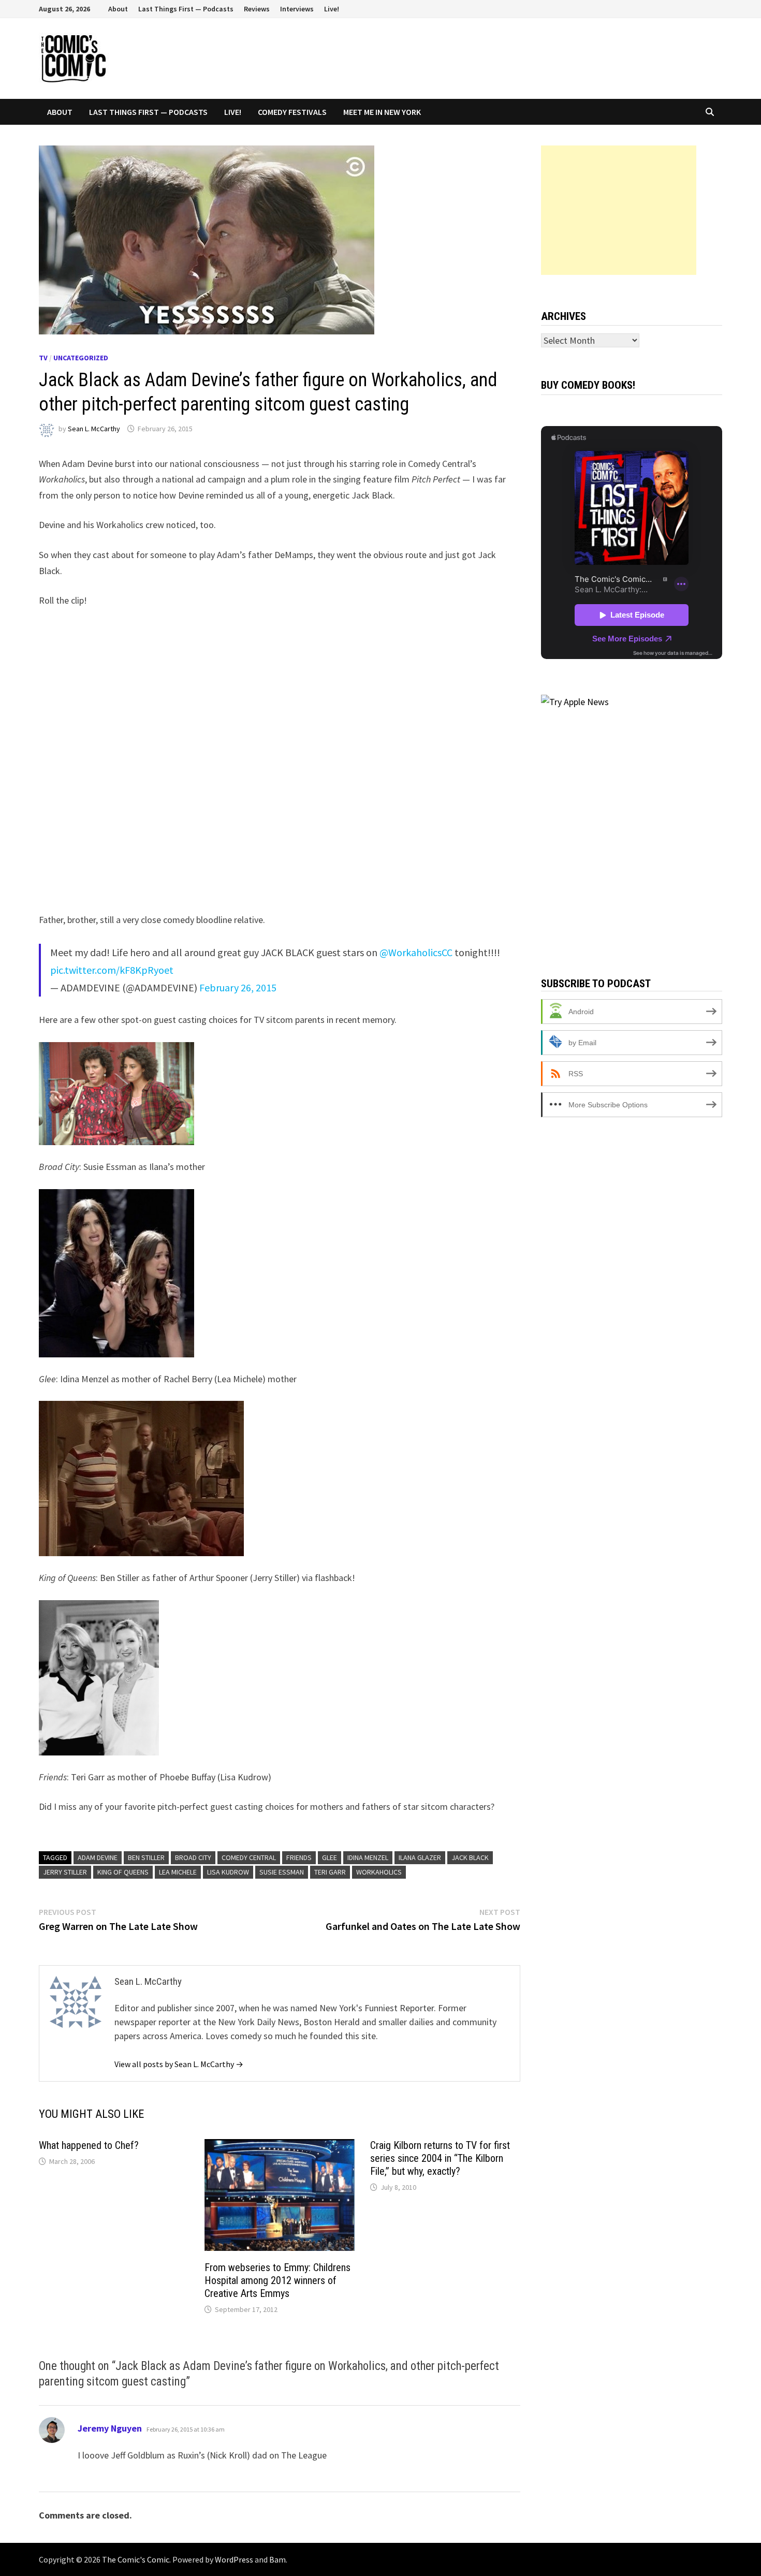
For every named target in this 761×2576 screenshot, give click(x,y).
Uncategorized (81, 358)
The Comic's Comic (136, 2559)
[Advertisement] (619, 210)
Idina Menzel (368, 1857)
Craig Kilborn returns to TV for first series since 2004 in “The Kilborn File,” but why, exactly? (440, 2158)
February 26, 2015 (238, 987)
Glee (330, 1857)
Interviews (297, 9)
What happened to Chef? (89, 2145)
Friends (299, 1857)
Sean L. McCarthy (94, 429)
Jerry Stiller (65, 1872)
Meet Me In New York (382, 112)
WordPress (234, 2559)
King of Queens (123, 1872)
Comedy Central (249, 1857)
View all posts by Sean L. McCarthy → (179, 2064)
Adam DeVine (98, 1857)
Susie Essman (282, 1872)
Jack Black (470, 1857)
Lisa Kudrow (228, 1872)
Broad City (193, 1857)
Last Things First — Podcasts (186, 9)
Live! (332, 9)
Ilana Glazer (420, 1857)
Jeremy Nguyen (110, 2428)
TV (43, 358)
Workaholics (379, 1872)
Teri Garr (330, 1872)
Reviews (257, 9)
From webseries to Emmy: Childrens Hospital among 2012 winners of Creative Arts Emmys (277, 2280)
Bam (277, 2559)
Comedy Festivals (292, 112)
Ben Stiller (146, 1857)
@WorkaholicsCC (416, 952)
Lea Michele (178, 1872)
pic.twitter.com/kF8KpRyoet (112, 970)
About (118, 9)
